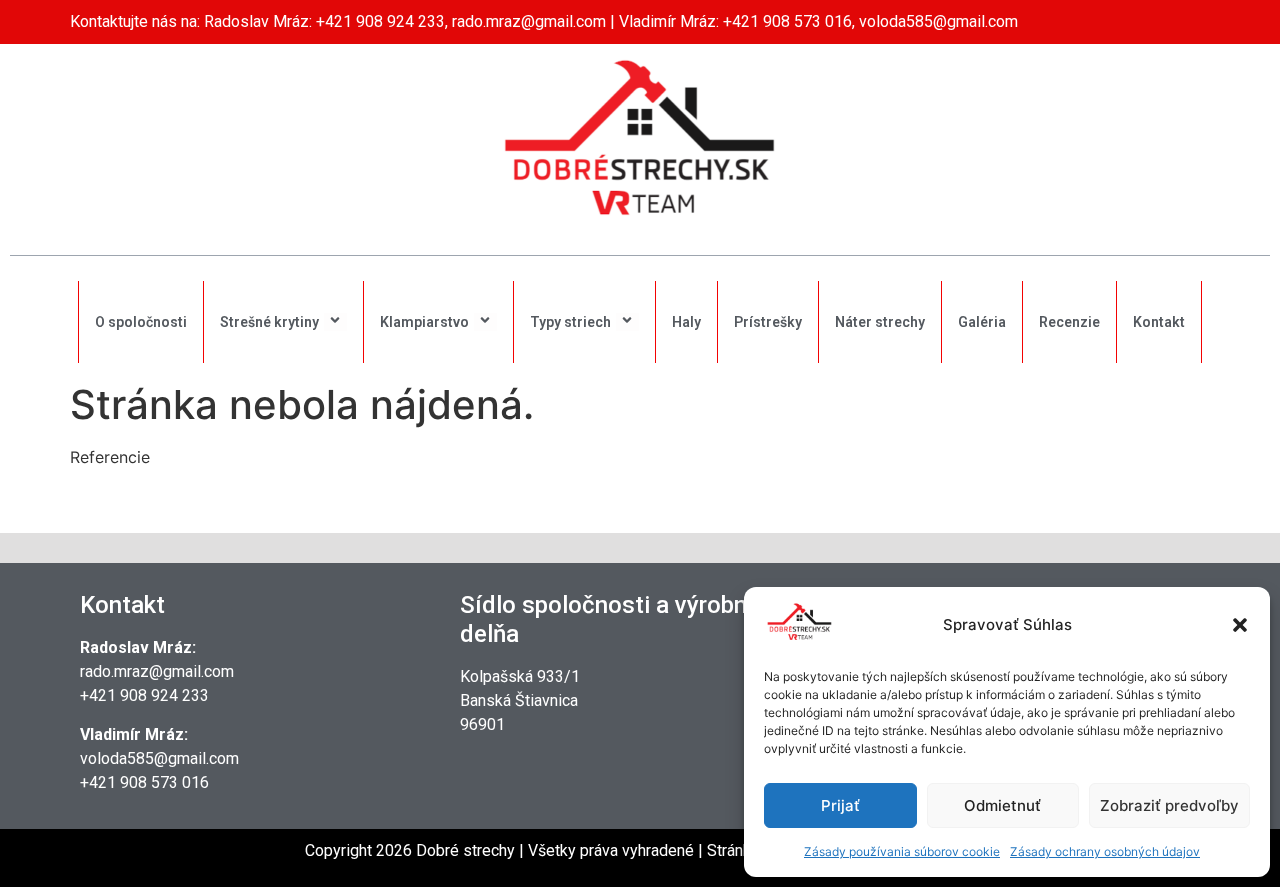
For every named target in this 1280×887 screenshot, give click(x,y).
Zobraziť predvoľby (1169, 805)
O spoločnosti (141, 322)
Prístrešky (768, 322)
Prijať (840, 805)
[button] (1240, 625)
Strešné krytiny (269, 322)
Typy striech (570, 322)
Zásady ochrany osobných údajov (1105, 851)
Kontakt (1159, 322)
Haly (686, 322)
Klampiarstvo (424, 322)
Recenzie (1069, 322)
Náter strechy (880, 322)
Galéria (982, 322)
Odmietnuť (1002, 805)
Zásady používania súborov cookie (902, 851)
